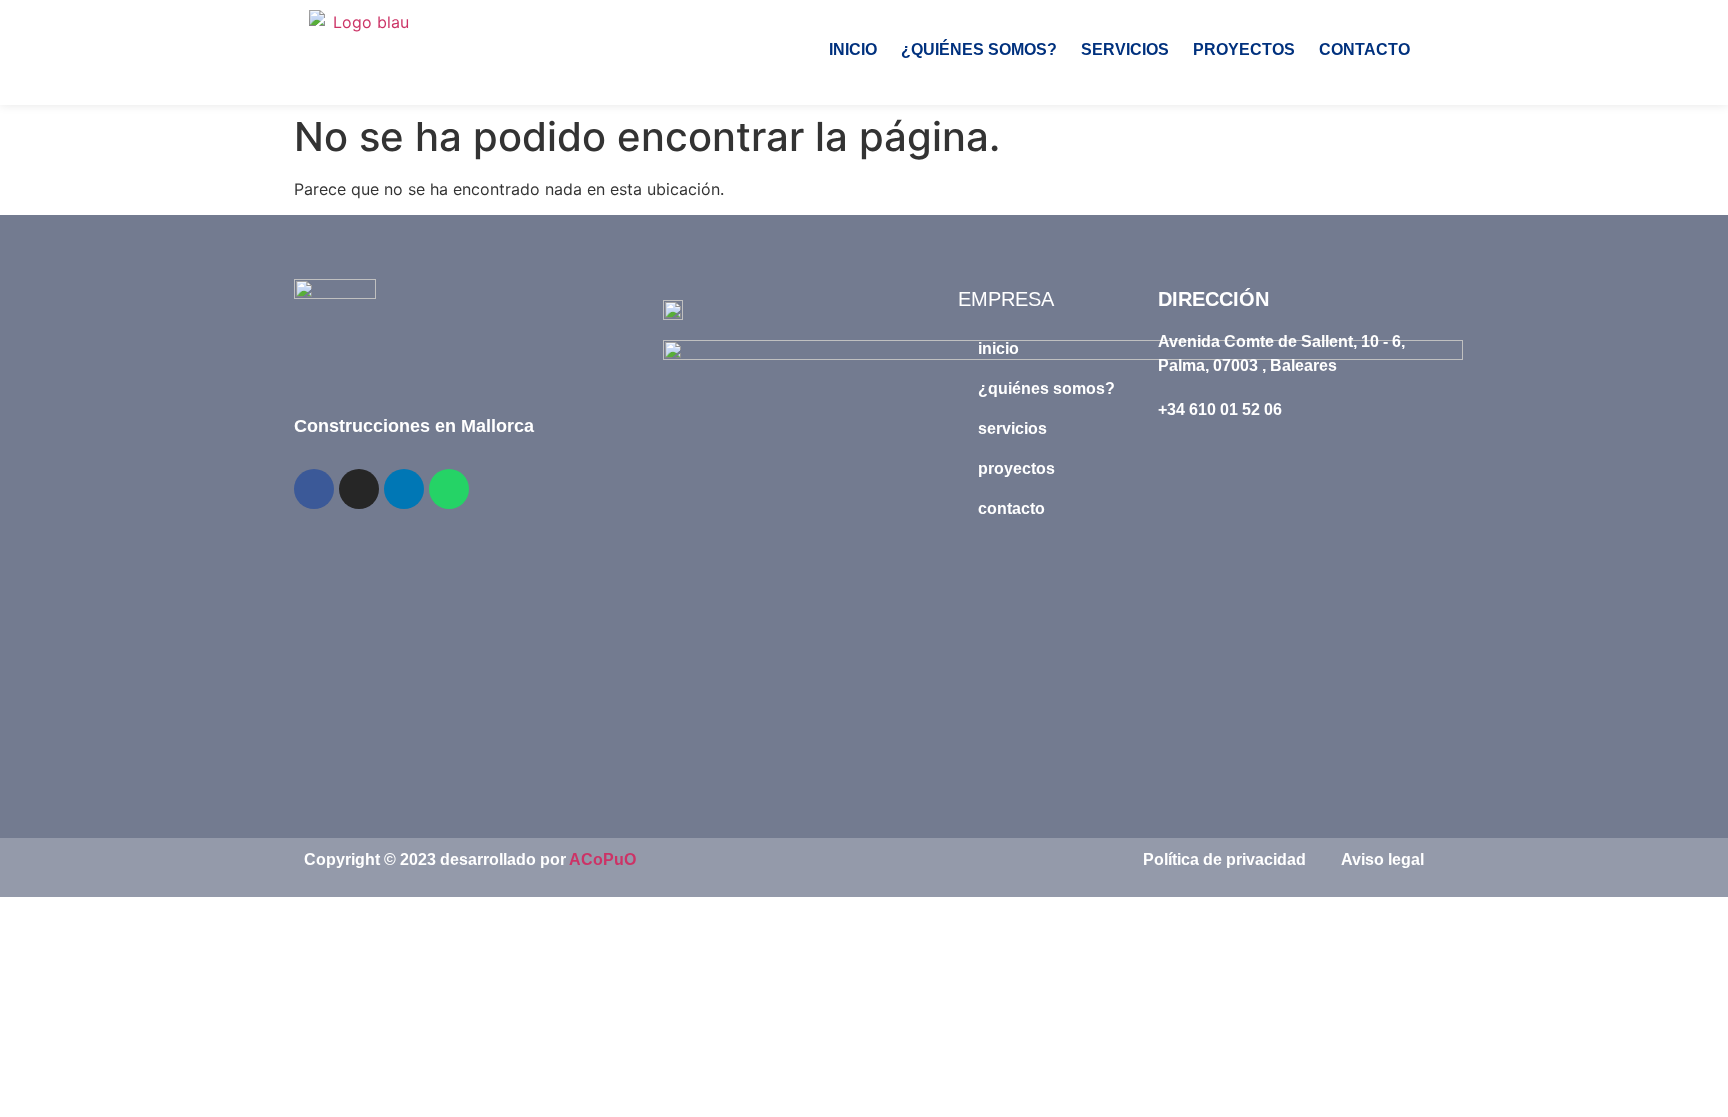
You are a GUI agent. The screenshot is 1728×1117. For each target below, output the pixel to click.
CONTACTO (1364, 49)
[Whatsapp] (449, 489)
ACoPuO (602, 859)
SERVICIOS (1125, 49)
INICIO (853, 49)
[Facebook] (314, 489)
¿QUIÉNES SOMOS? (979, 49)
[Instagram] (359, 489)
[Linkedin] (404, 489)
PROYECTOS (1244, 49)
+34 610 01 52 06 (1220, 409)
